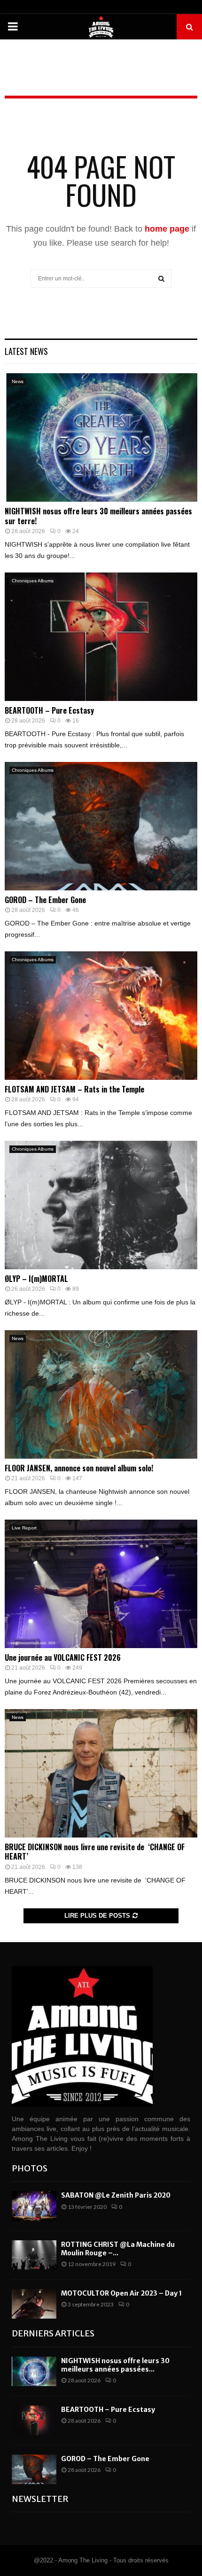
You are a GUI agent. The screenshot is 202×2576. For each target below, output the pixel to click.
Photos (30, 2168)
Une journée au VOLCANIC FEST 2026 (63, 1657)
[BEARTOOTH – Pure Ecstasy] (101, 636)
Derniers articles (53, 2333)
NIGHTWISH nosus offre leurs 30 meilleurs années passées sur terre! (98, 516)
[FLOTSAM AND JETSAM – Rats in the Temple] (101, 1015)
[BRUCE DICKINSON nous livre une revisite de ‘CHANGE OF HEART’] (101, 1773)
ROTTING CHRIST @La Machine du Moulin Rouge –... (118, 2249)
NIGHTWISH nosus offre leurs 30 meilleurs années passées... (115, 2365)
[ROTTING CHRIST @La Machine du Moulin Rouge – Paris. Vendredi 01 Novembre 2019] (34, 2255)
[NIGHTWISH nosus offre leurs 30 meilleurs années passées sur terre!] (101, 437)
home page (167, 229)
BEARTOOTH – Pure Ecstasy (49, 710)
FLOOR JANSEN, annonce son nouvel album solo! (79, 1468)
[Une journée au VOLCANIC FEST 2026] (101, 1584)
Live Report (24, 1528)
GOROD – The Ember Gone (45, 900)
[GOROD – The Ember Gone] (101, 826)
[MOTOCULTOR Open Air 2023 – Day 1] (34, 2304)
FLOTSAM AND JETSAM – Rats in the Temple (74, 1089)
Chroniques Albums (33, 581)
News (18, 381)
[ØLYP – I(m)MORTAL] (101, 1205)
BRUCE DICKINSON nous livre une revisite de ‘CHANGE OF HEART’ (95, 1852)
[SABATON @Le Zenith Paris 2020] (34, 2206)
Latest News (26, 351)
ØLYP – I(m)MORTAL (36, 1279)
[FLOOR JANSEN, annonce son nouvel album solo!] (101, 1394)
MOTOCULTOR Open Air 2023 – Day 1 (121, 2293)
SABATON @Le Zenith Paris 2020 (116, 2195)
